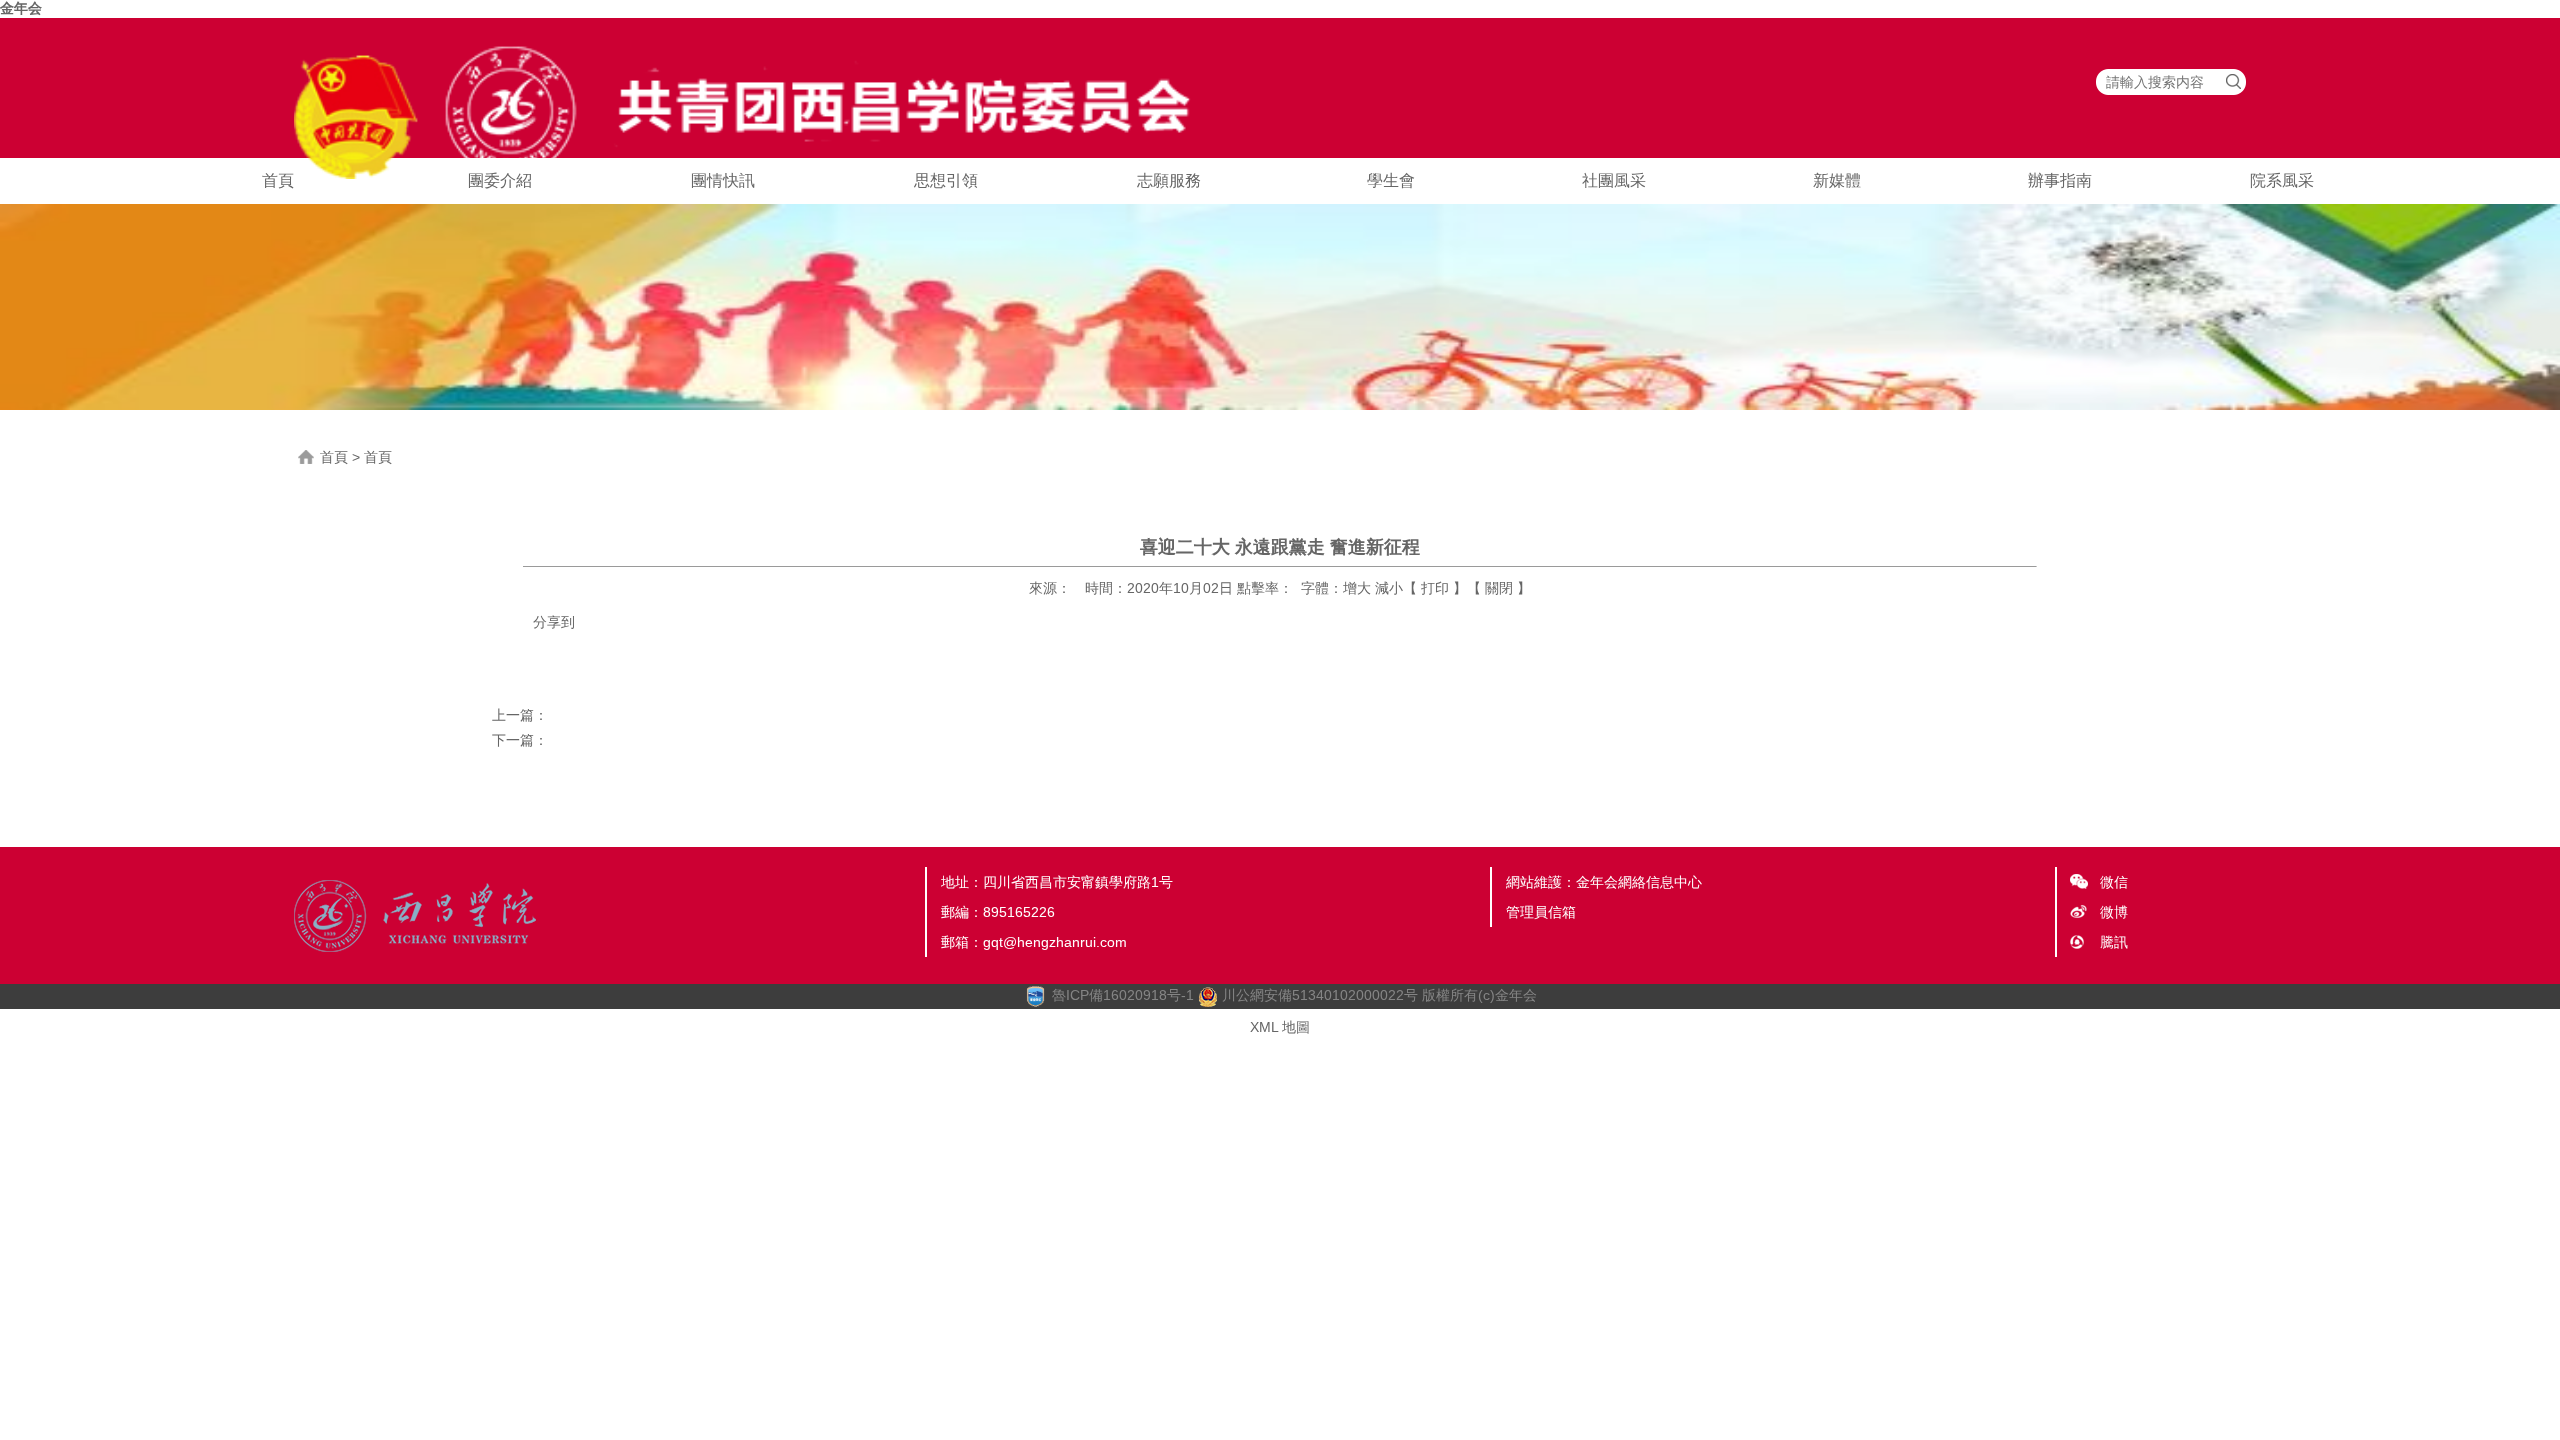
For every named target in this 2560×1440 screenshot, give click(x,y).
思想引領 (946, 180)
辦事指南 (2060, 180)
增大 (1357, 588)
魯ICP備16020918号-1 (1123, 995)
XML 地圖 (1280, 1027)
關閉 (1499, 588)
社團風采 (1614, 180)
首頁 (278, 180)
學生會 (1391, 180)
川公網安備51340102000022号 (1318, 995)
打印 (1435, 588)
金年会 (21, 8)
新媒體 (1837, 180)
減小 (1389, 588)
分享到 (554, 622)
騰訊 (2114, 942)
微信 (2114, 882)
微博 (2114, 912)
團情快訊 (723, 180)
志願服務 (1169, 180)
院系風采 (2282, 180)
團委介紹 (500, 180)
